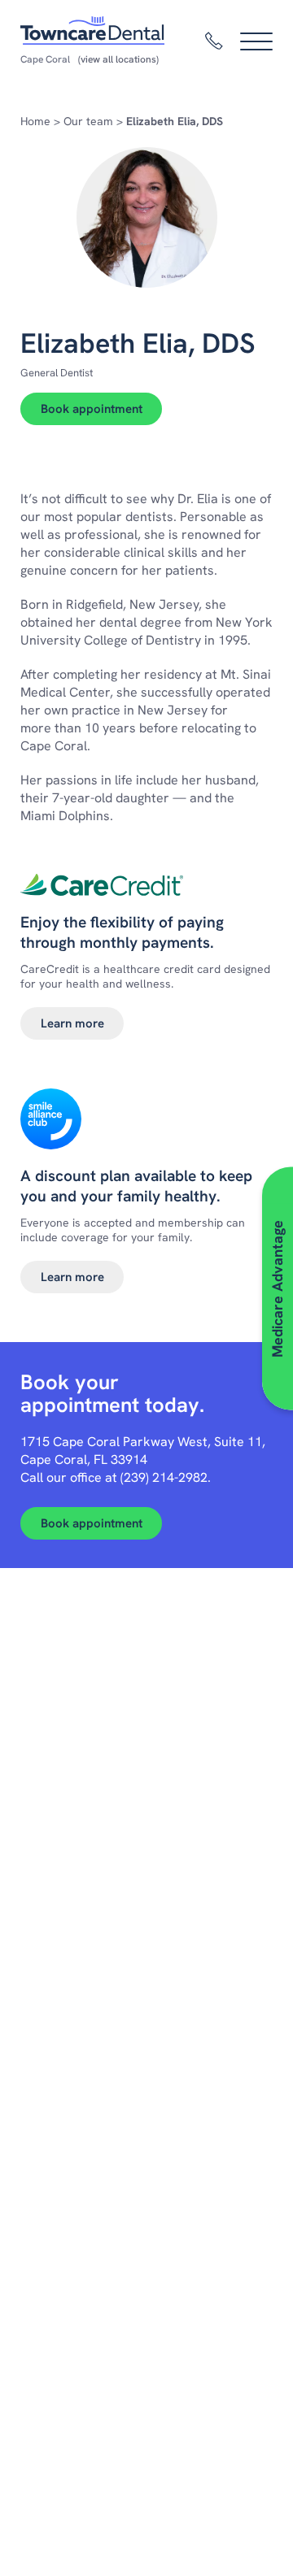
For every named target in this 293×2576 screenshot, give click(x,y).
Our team (88, 121)
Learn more (72, 1023)
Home (35, 121)
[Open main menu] (256, 41)
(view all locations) (118, 59)
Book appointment (92, 409)
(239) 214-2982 (164, 1477)
